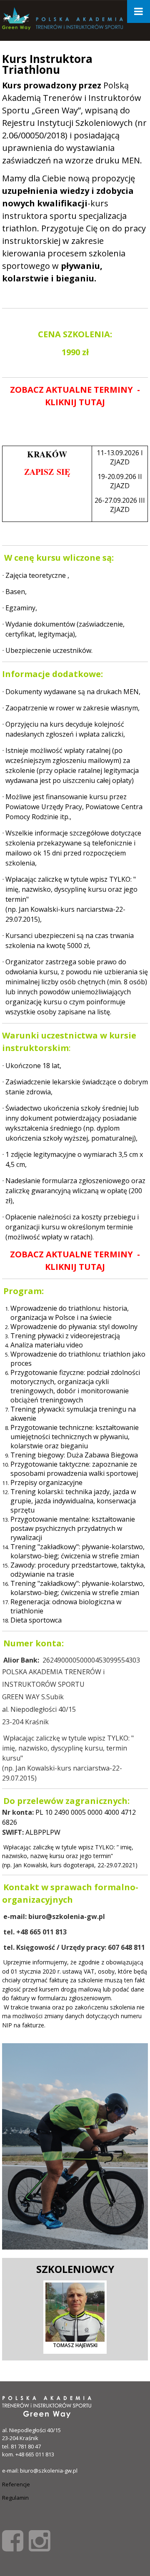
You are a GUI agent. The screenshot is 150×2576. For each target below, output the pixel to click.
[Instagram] (39, 2540)
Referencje (16, 2484)
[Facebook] (13, 2540)
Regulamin (15, 2498)
